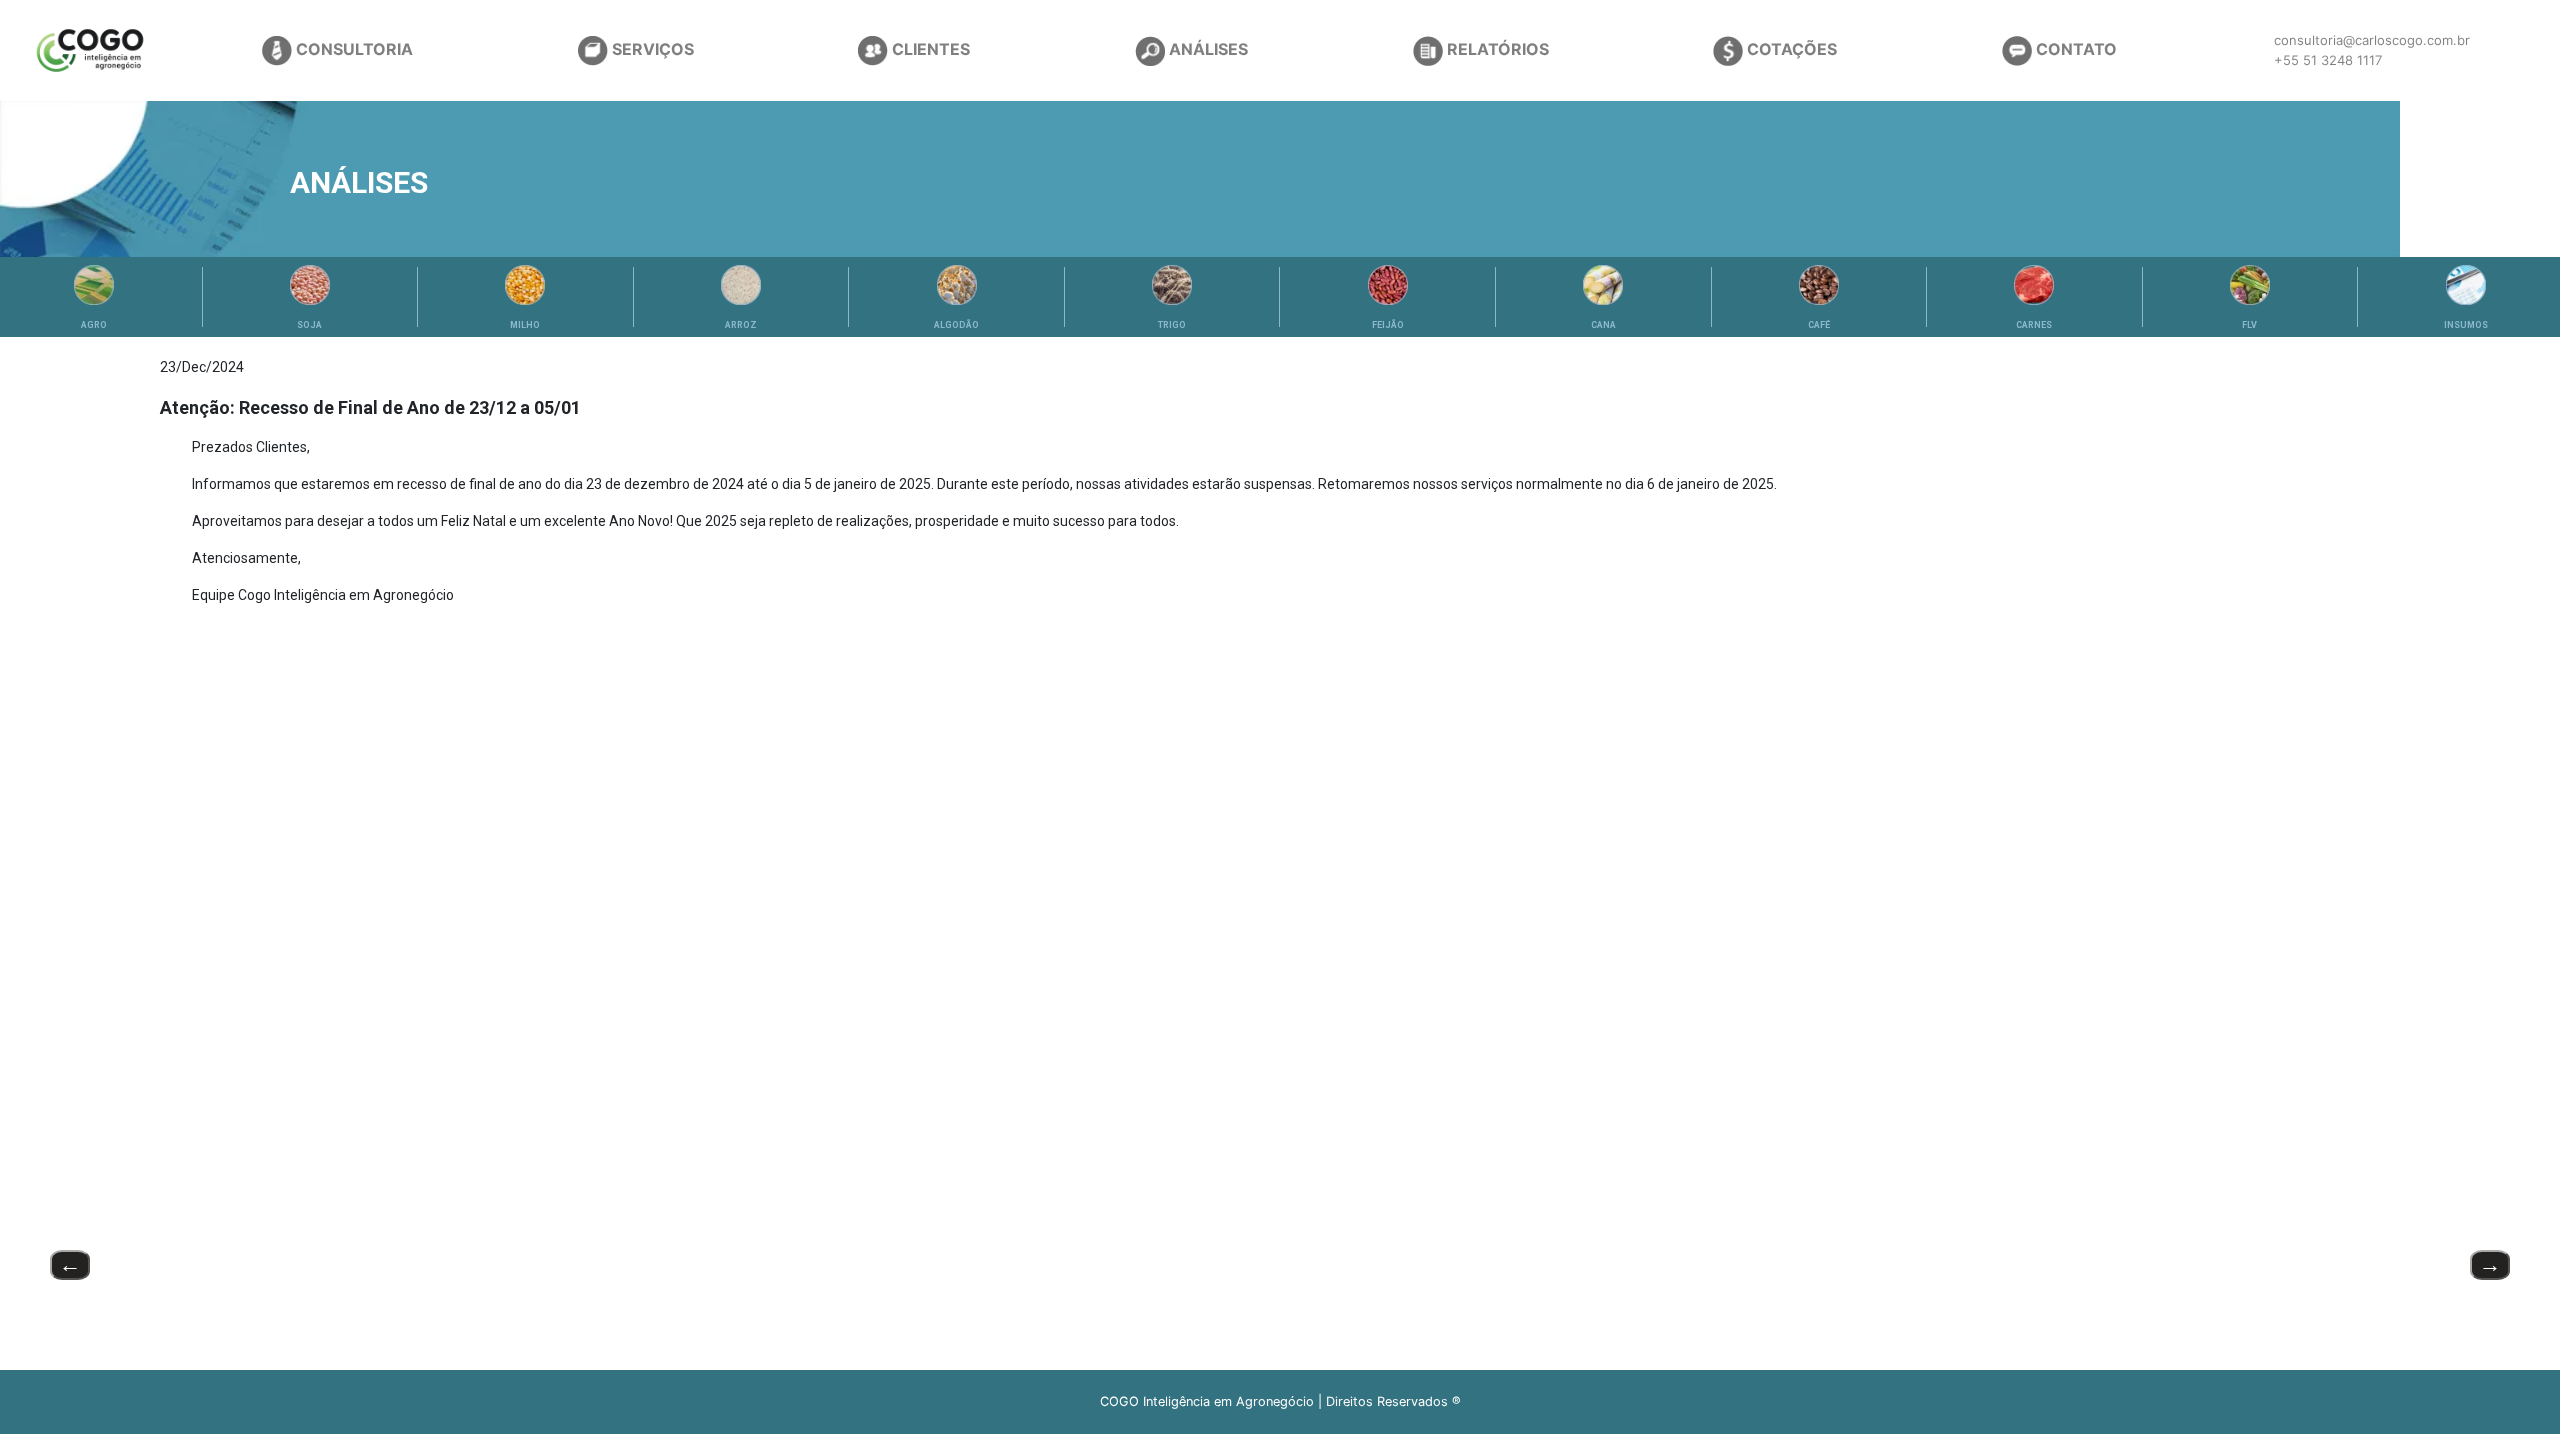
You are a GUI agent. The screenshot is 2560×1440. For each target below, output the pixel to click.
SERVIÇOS (651, 49)
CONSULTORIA (352, 49)
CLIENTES (929, 49)
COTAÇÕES (1790, 49)
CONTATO (2074, 49)
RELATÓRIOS (1496, 49)
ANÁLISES (1206, 49)
